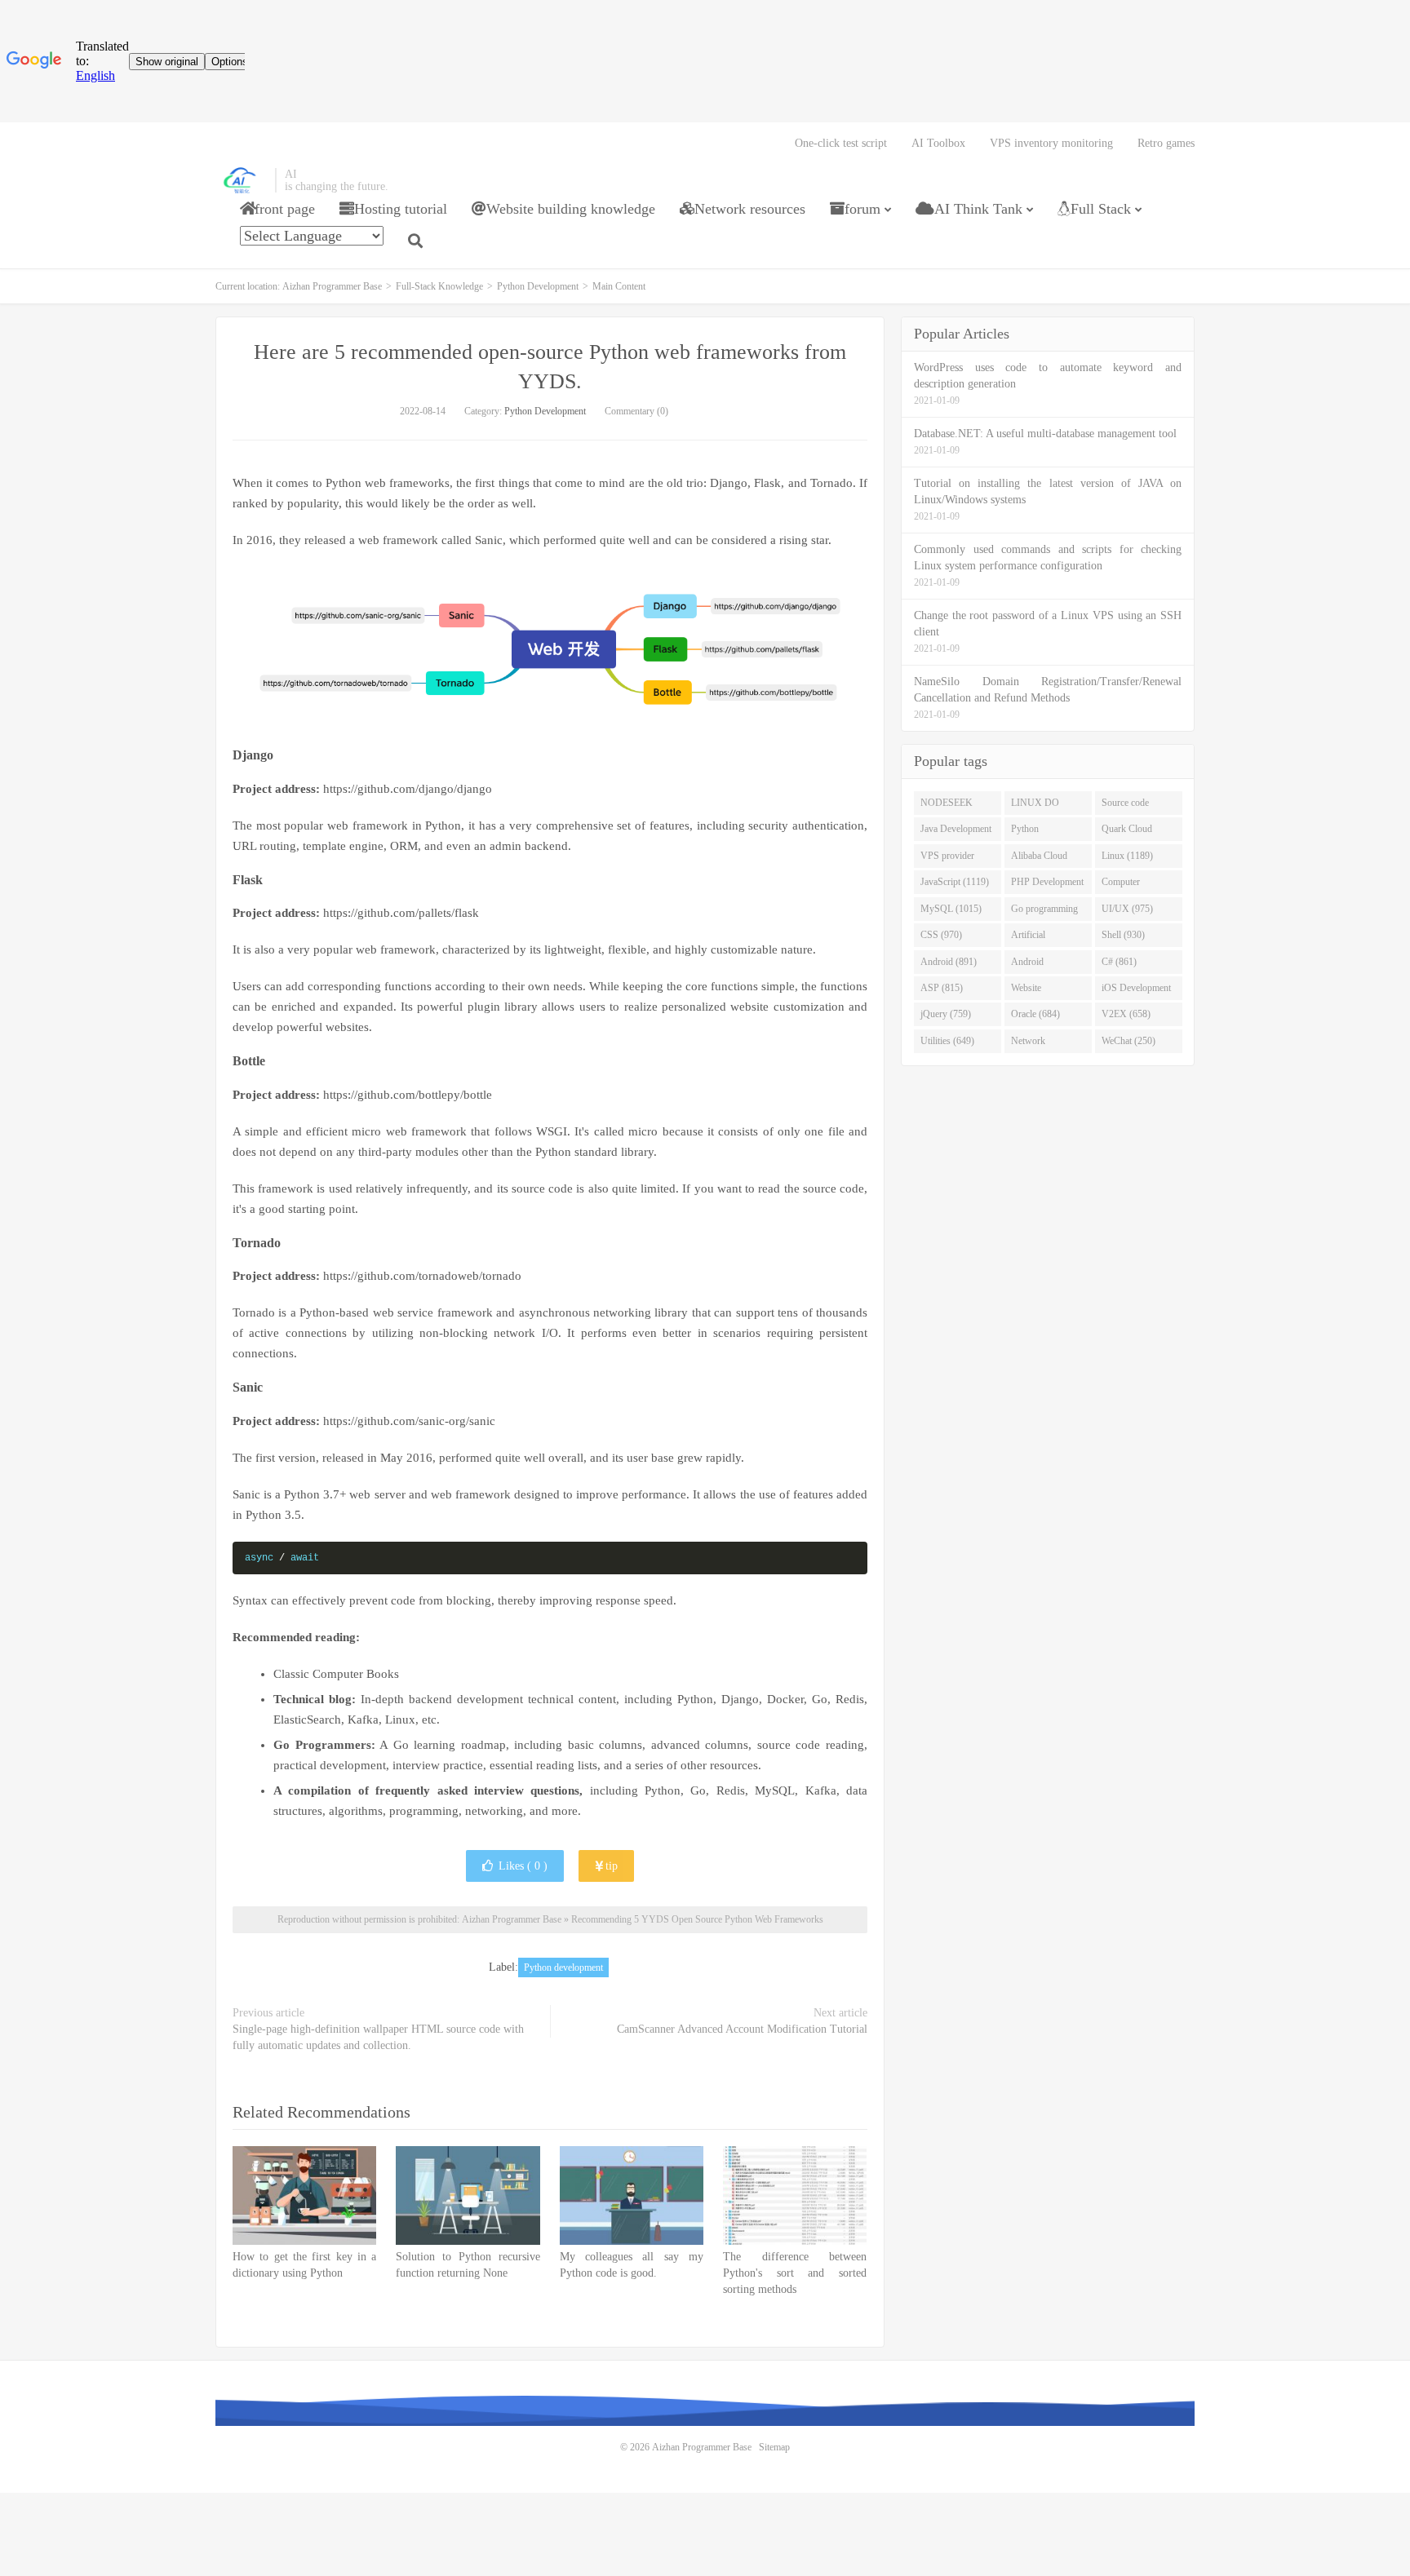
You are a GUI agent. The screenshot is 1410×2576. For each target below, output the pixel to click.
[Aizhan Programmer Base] (241, 180)
